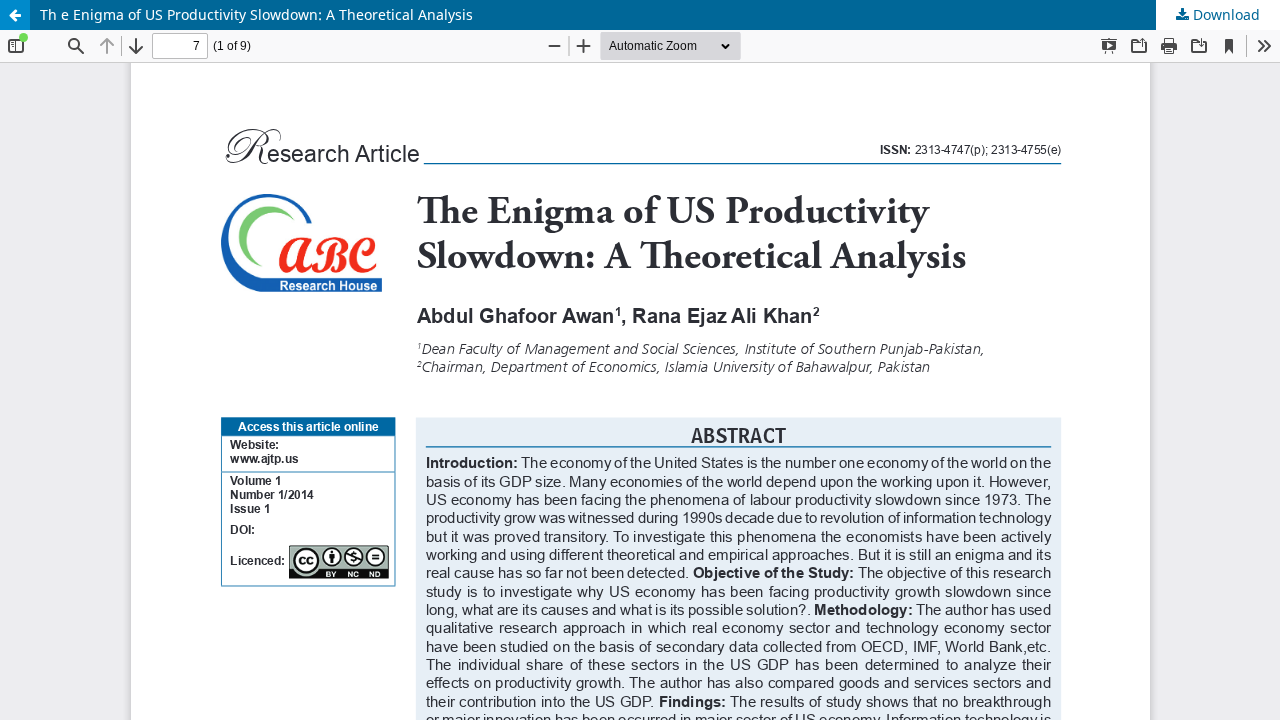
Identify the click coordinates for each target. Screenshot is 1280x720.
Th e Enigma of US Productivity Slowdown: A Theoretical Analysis (256, 14)
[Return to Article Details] (15, 15)
